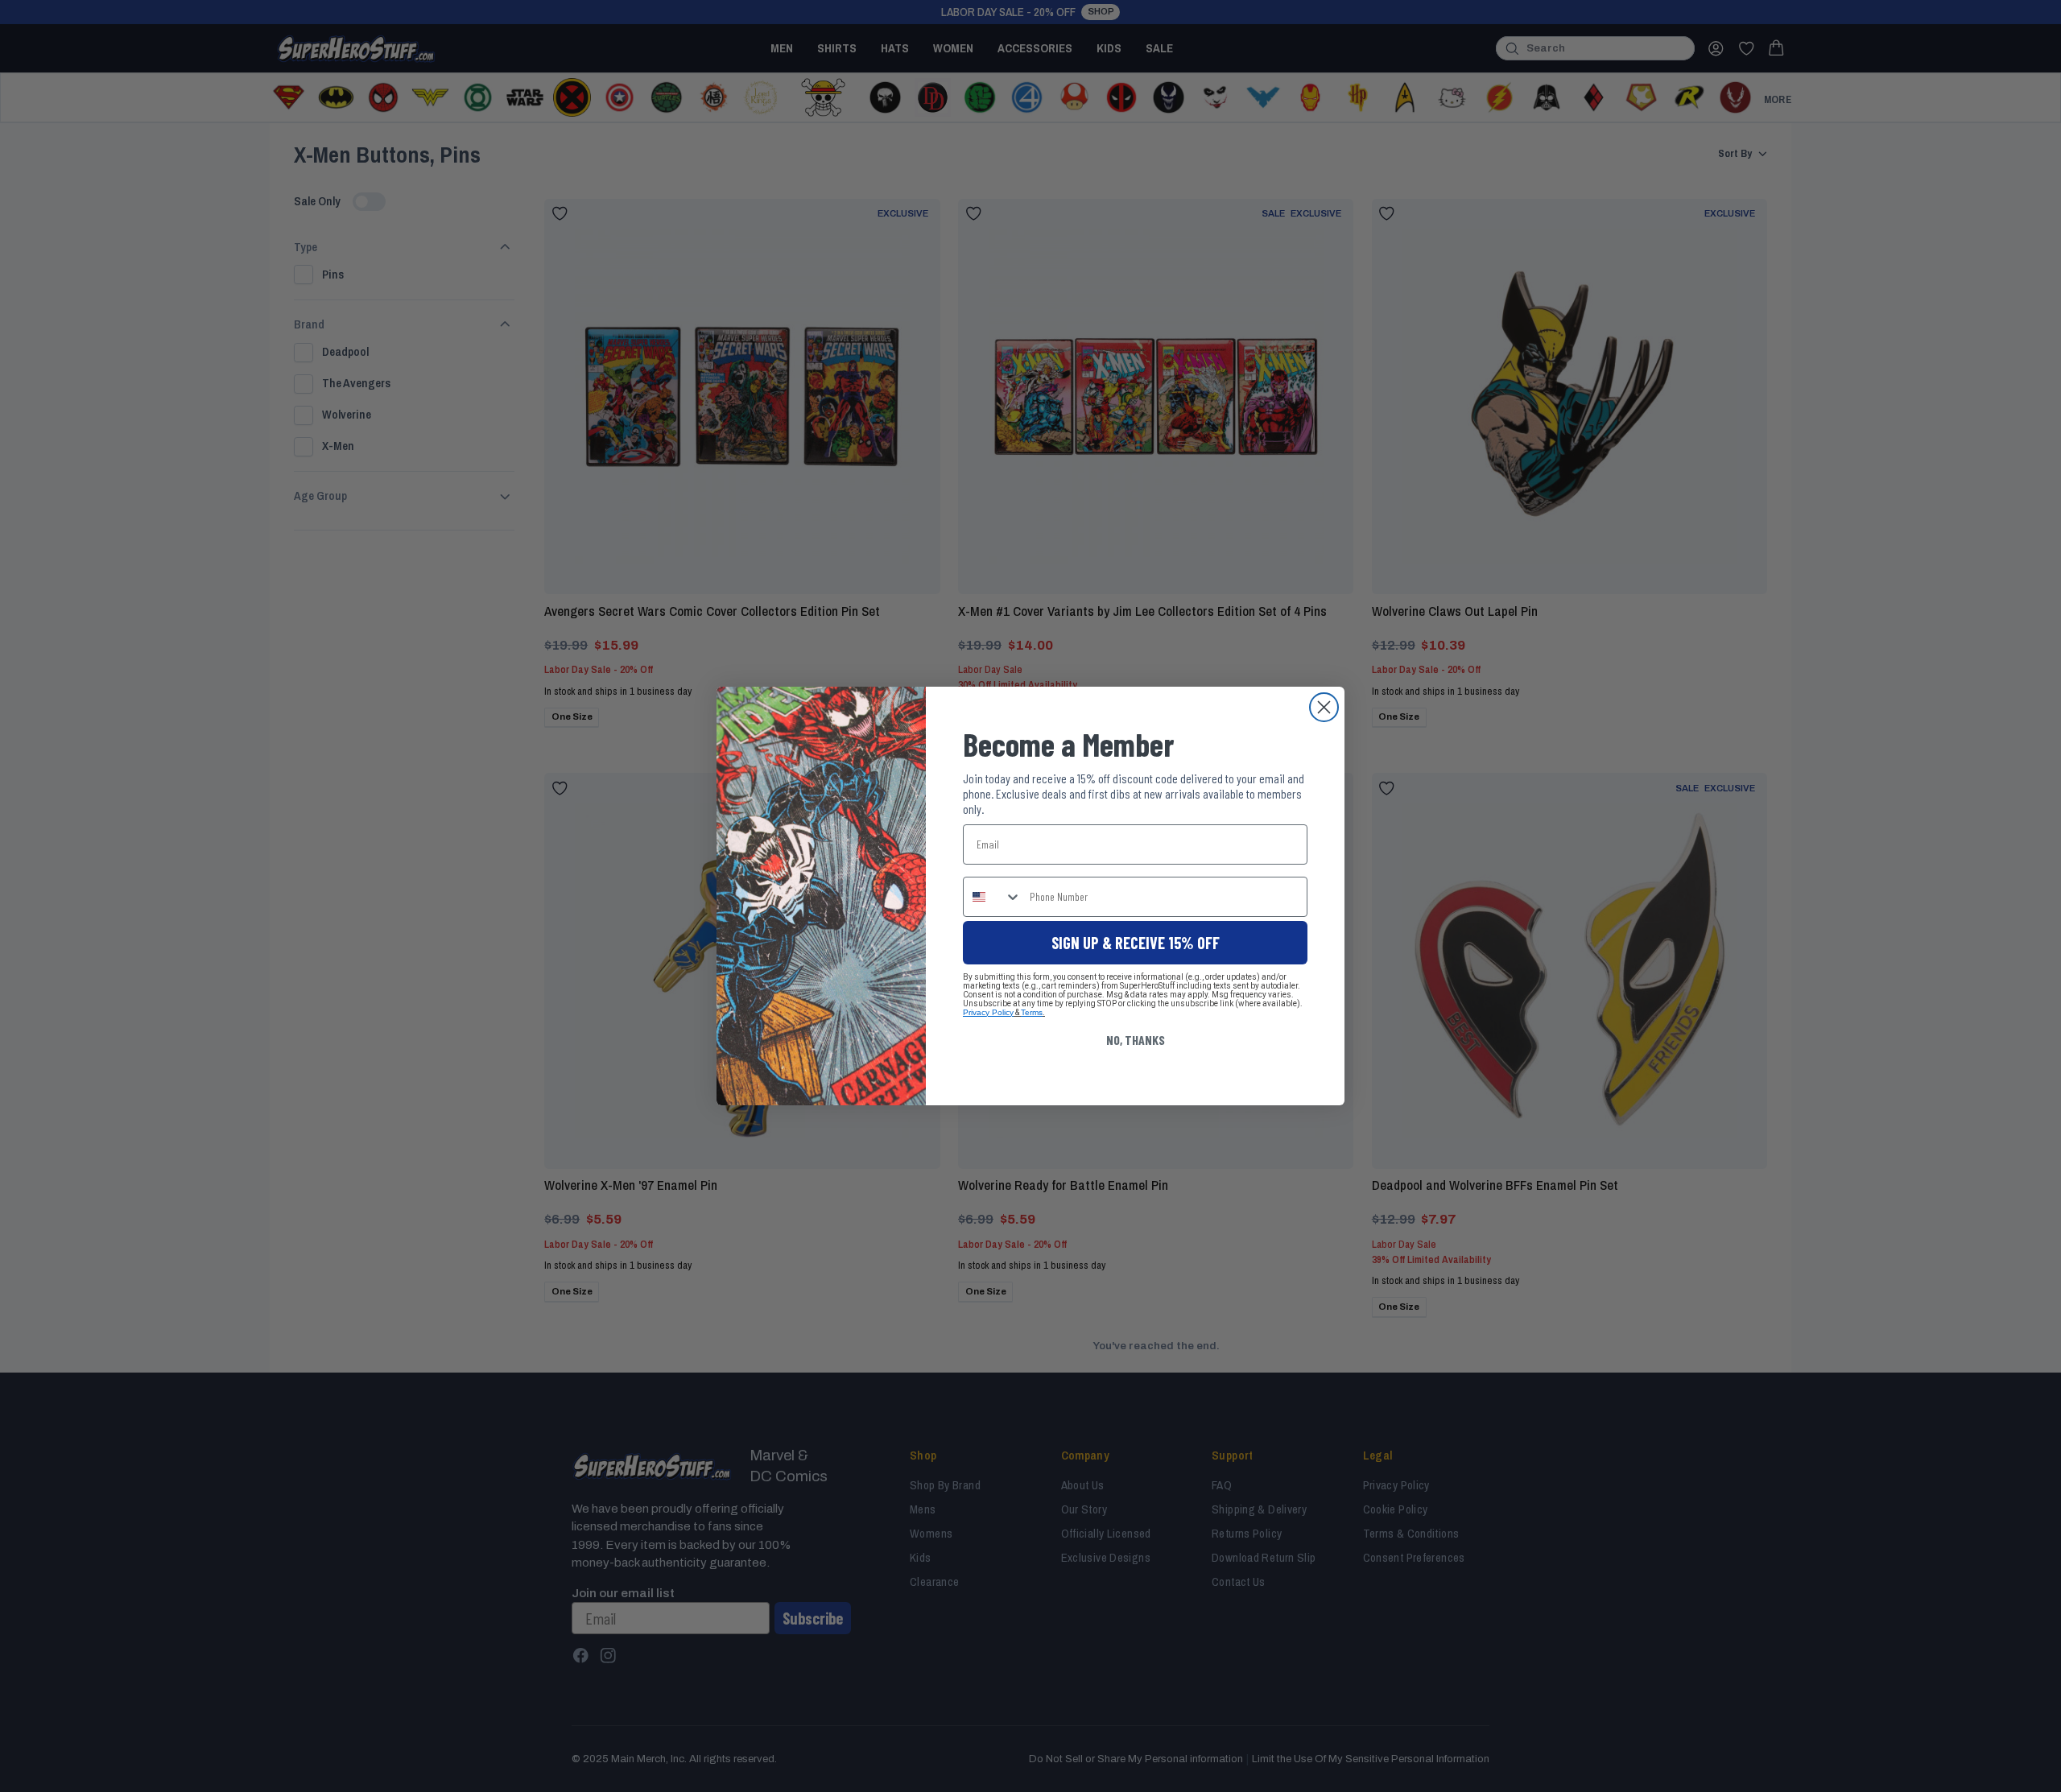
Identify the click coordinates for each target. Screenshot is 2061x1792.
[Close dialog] (1324, 707)
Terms (1032, 1012)
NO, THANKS (1136, 1040)
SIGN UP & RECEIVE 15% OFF (1136, 943)
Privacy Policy (988, 1012)
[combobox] (993, 897)
